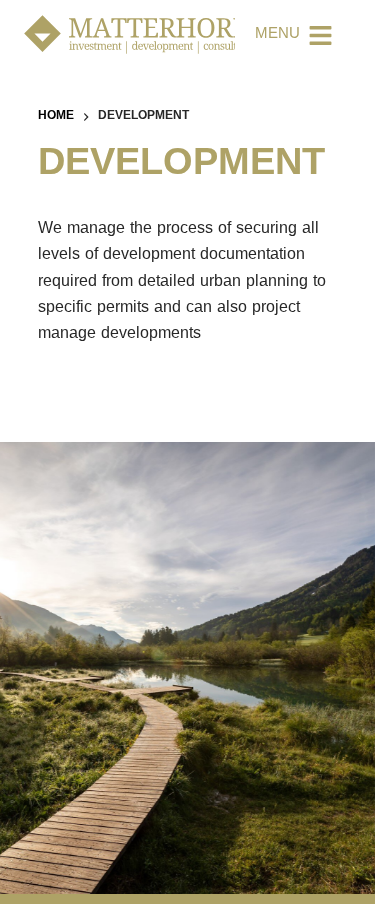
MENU (277, 35)
